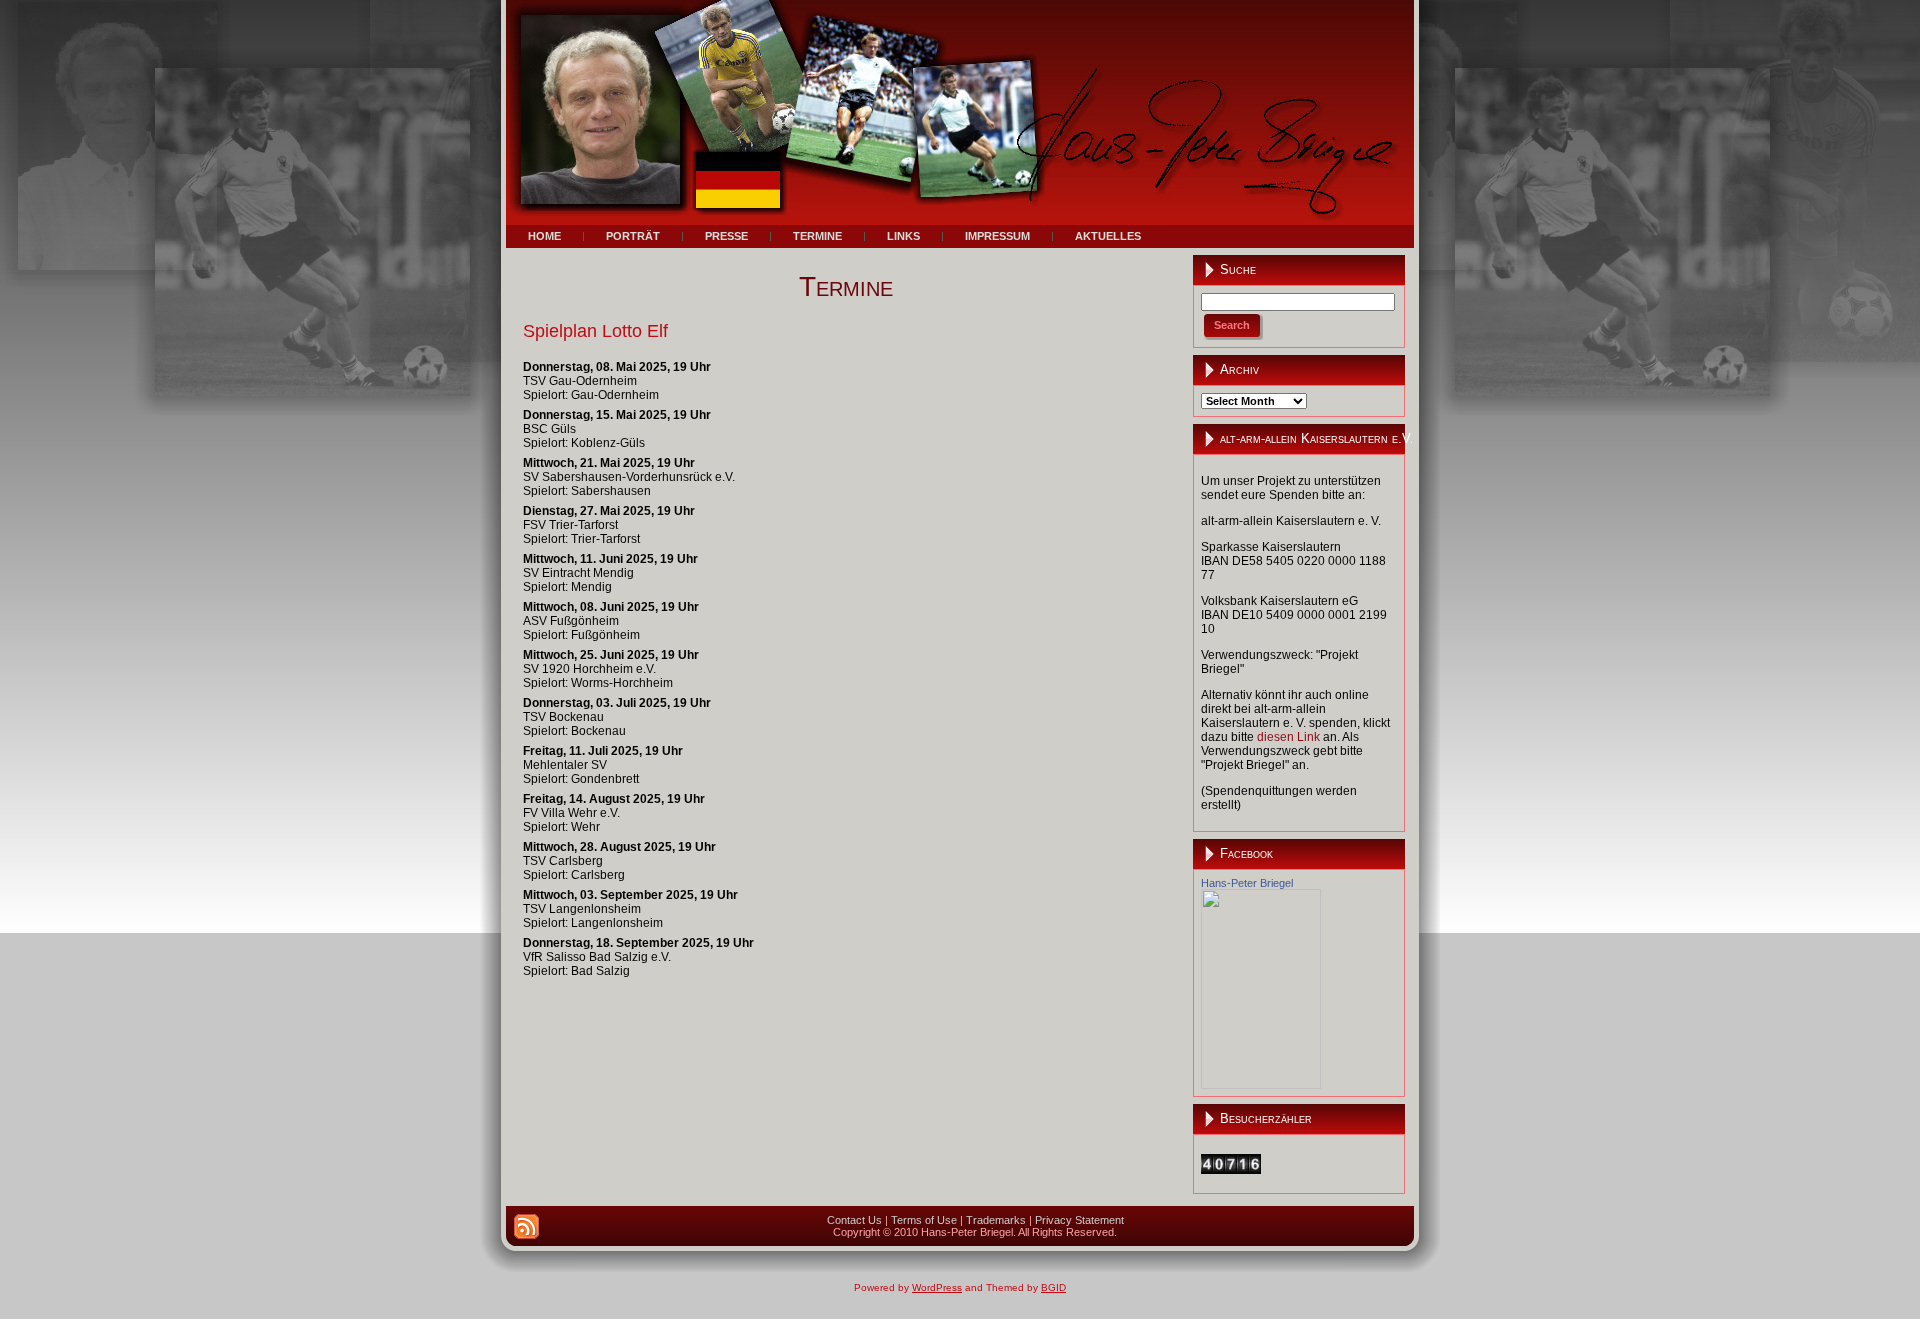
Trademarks (996, 1220)
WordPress (937, 1287)
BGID (1053, 1287)
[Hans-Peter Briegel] (1261, 1085)
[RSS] (526, 1226)
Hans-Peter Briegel (1247, 883)
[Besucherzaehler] (1231, 1170)
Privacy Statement (1079, 1220)
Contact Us (854, 1220)
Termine (846, 286)
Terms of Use (924, 1220)
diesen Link (1288, 737)
